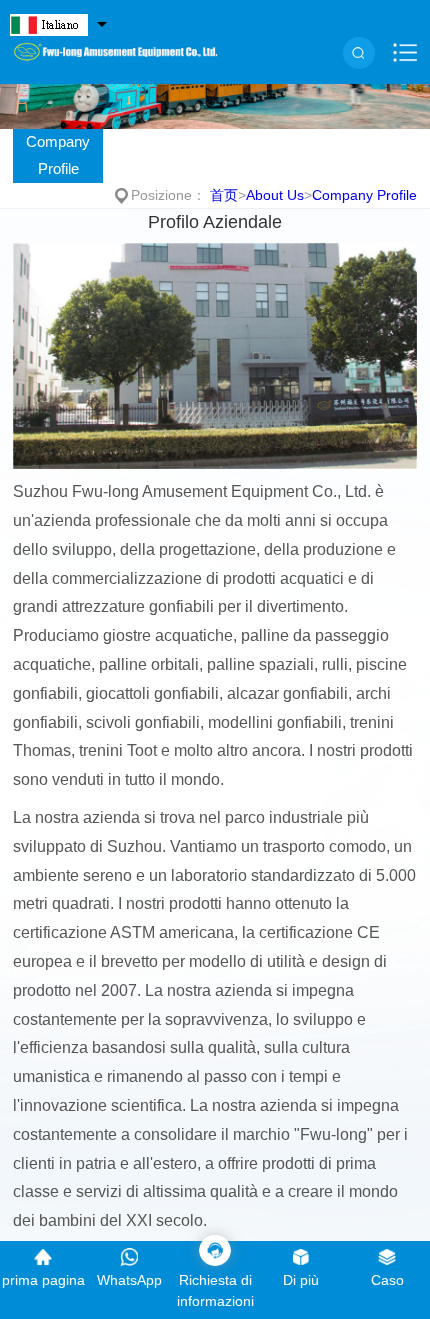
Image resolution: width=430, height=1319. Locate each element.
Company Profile (58, 155)
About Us (275, 195)
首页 (224, 195)
